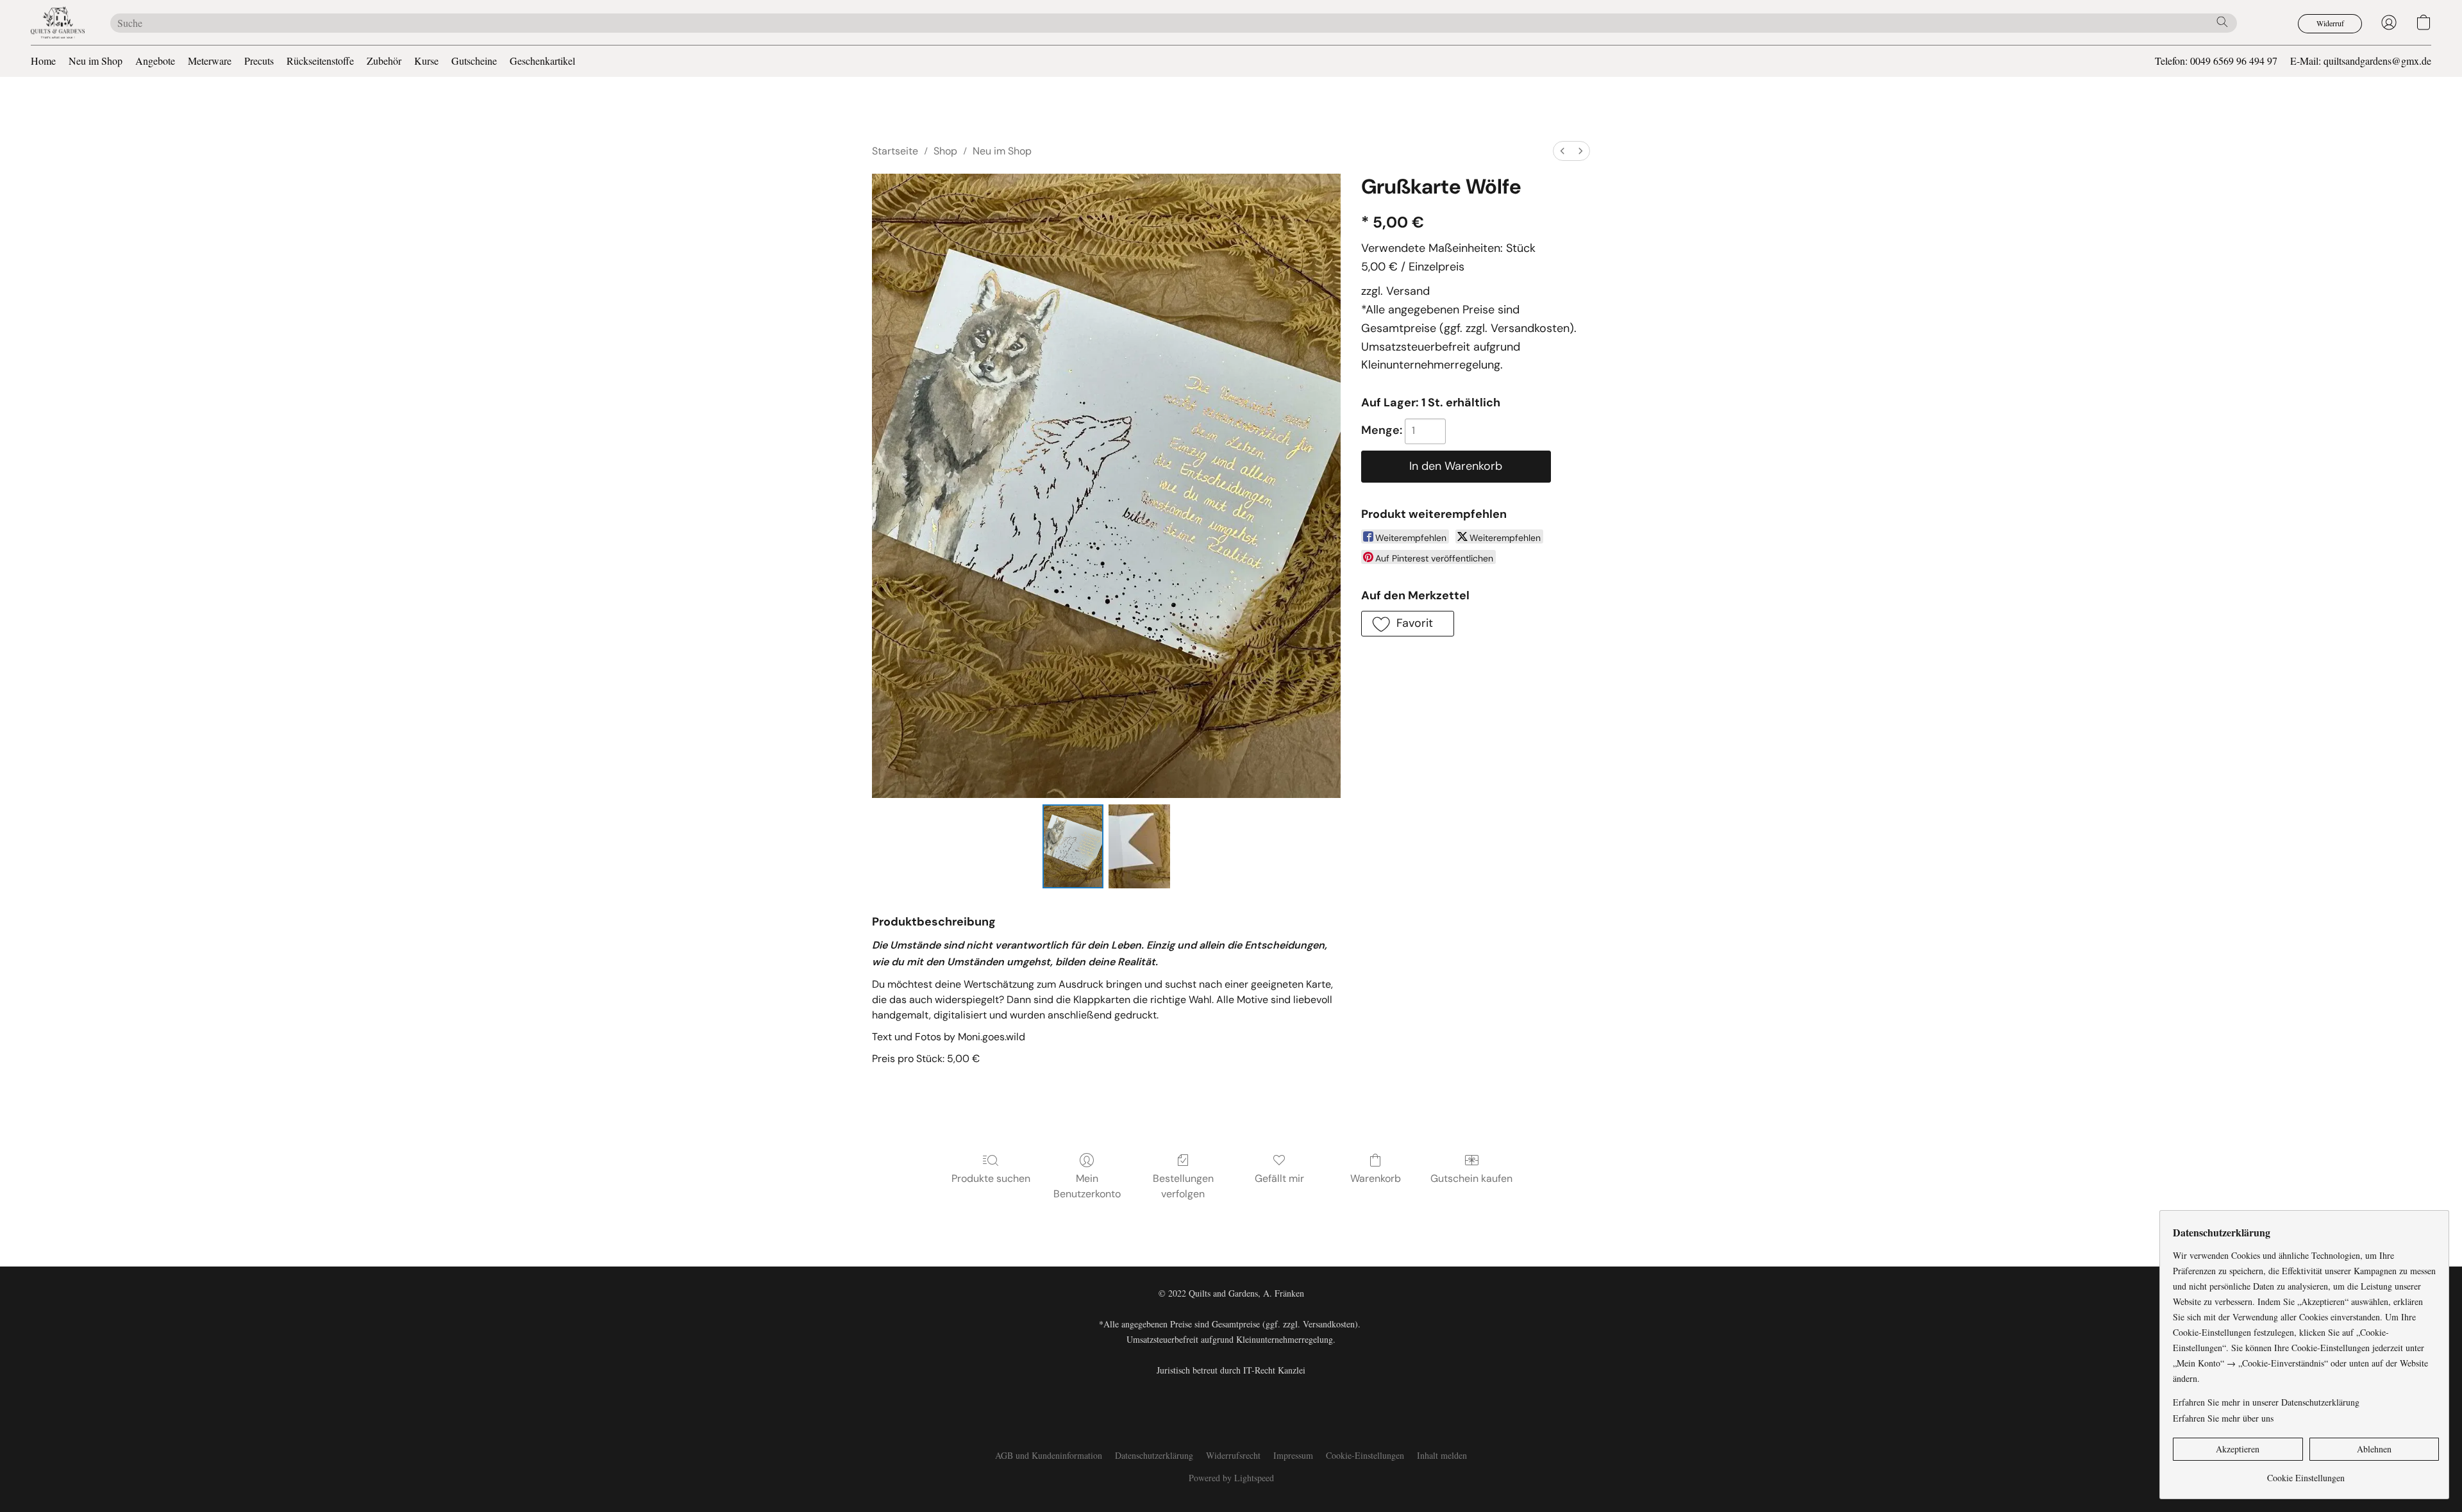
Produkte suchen (991, 1178)
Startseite (895, 151)
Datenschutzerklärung (1154, 1455)
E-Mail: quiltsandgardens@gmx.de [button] (2361, 61)
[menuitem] (1562, 151)
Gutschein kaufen (1471, 1178)
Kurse (426, 61)
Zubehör (384, 61)
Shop (945, 151)
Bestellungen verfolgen (1183, 1186)
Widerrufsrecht (1233, 1455)
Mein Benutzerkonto (1087, 1186)
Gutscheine (474, 61)
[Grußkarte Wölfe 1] (1139, 846)
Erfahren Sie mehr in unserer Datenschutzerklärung (2266, 1402)
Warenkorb (1376, 1178)
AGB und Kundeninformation (1049, 1455)
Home (43, 61)
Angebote (155, 61)
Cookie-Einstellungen (1365, 1455)
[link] (2306, 1473)
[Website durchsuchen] (2222, 22)
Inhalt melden (1442, 1455)
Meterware (210, 61)
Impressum (1293, 1455)
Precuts (259, 61)
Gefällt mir (1279, 1178)
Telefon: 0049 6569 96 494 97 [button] (2216, 61)
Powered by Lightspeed (1231, 1478)
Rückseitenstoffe (320, 61)
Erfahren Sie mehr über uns (2223, 1418)
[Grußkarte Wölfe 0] (1073, 846)
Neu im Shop (96, 61)
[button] (58, 22)
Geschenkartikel (542, 61)
